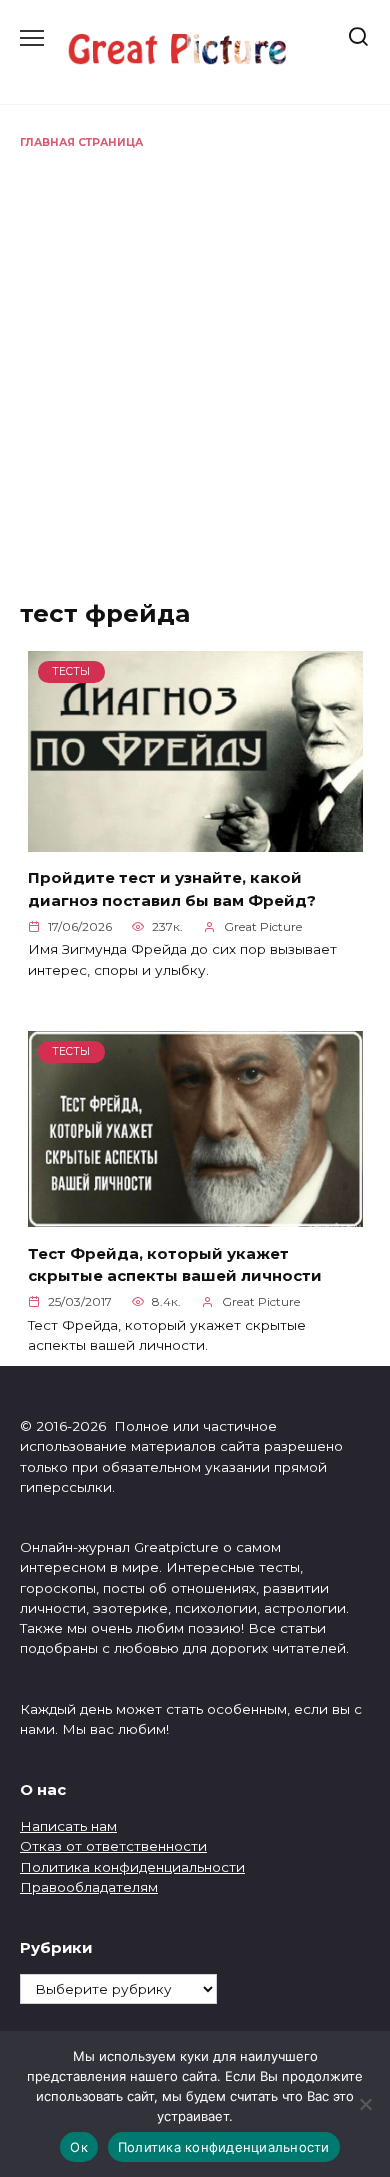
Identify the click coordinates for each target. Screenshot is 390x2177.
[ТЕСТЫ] (195, 839)
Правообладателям (89, 1887)
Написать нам (68, 1826)
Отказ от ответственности (113, 1846)
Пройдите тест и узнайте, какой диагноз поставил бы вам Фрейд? (172, 889)
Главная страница (81, 142)
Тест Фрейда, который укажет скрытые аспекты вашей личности (175, 1264)
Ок (79, 2147)
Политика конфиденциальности (132, 1867)
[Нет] (365, 2104)
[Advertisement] (195, 356)
